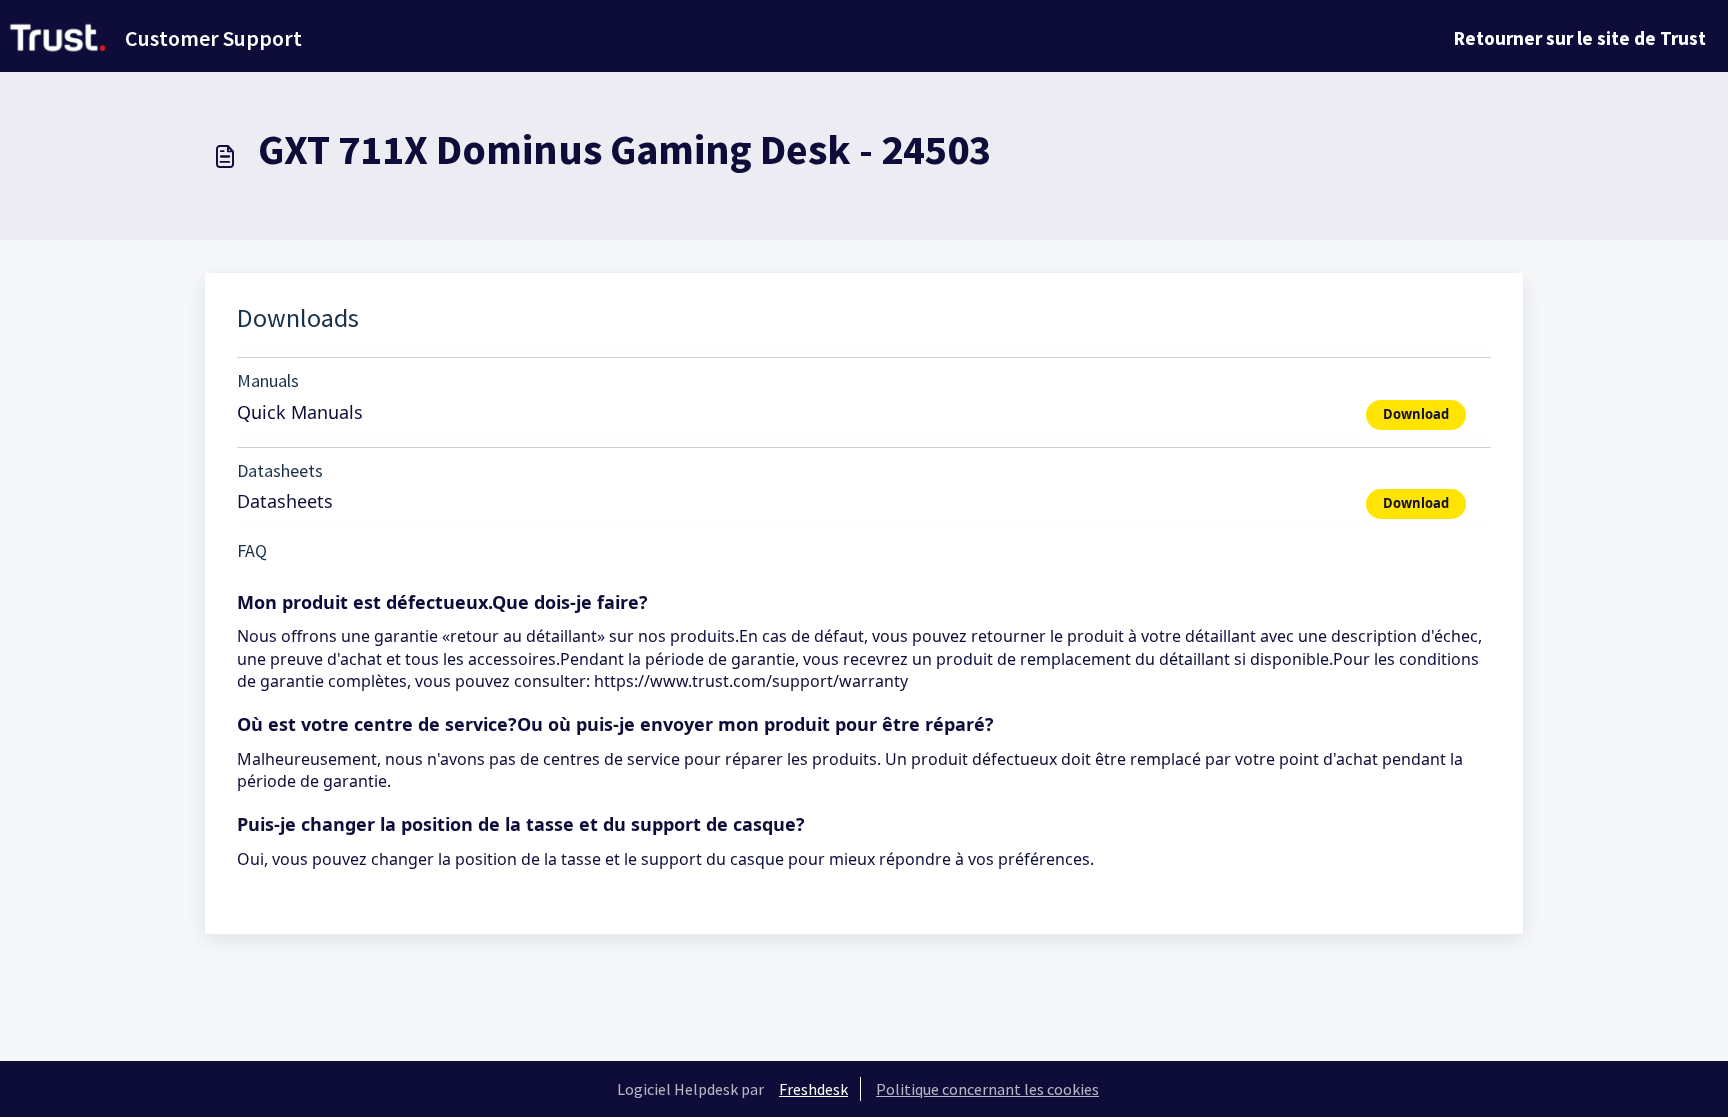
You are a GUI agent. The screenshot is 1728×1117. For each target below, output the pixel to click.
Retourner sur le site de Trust (1580, 38)
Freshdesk (813, 1089)
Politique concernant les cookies (987, 1089)
